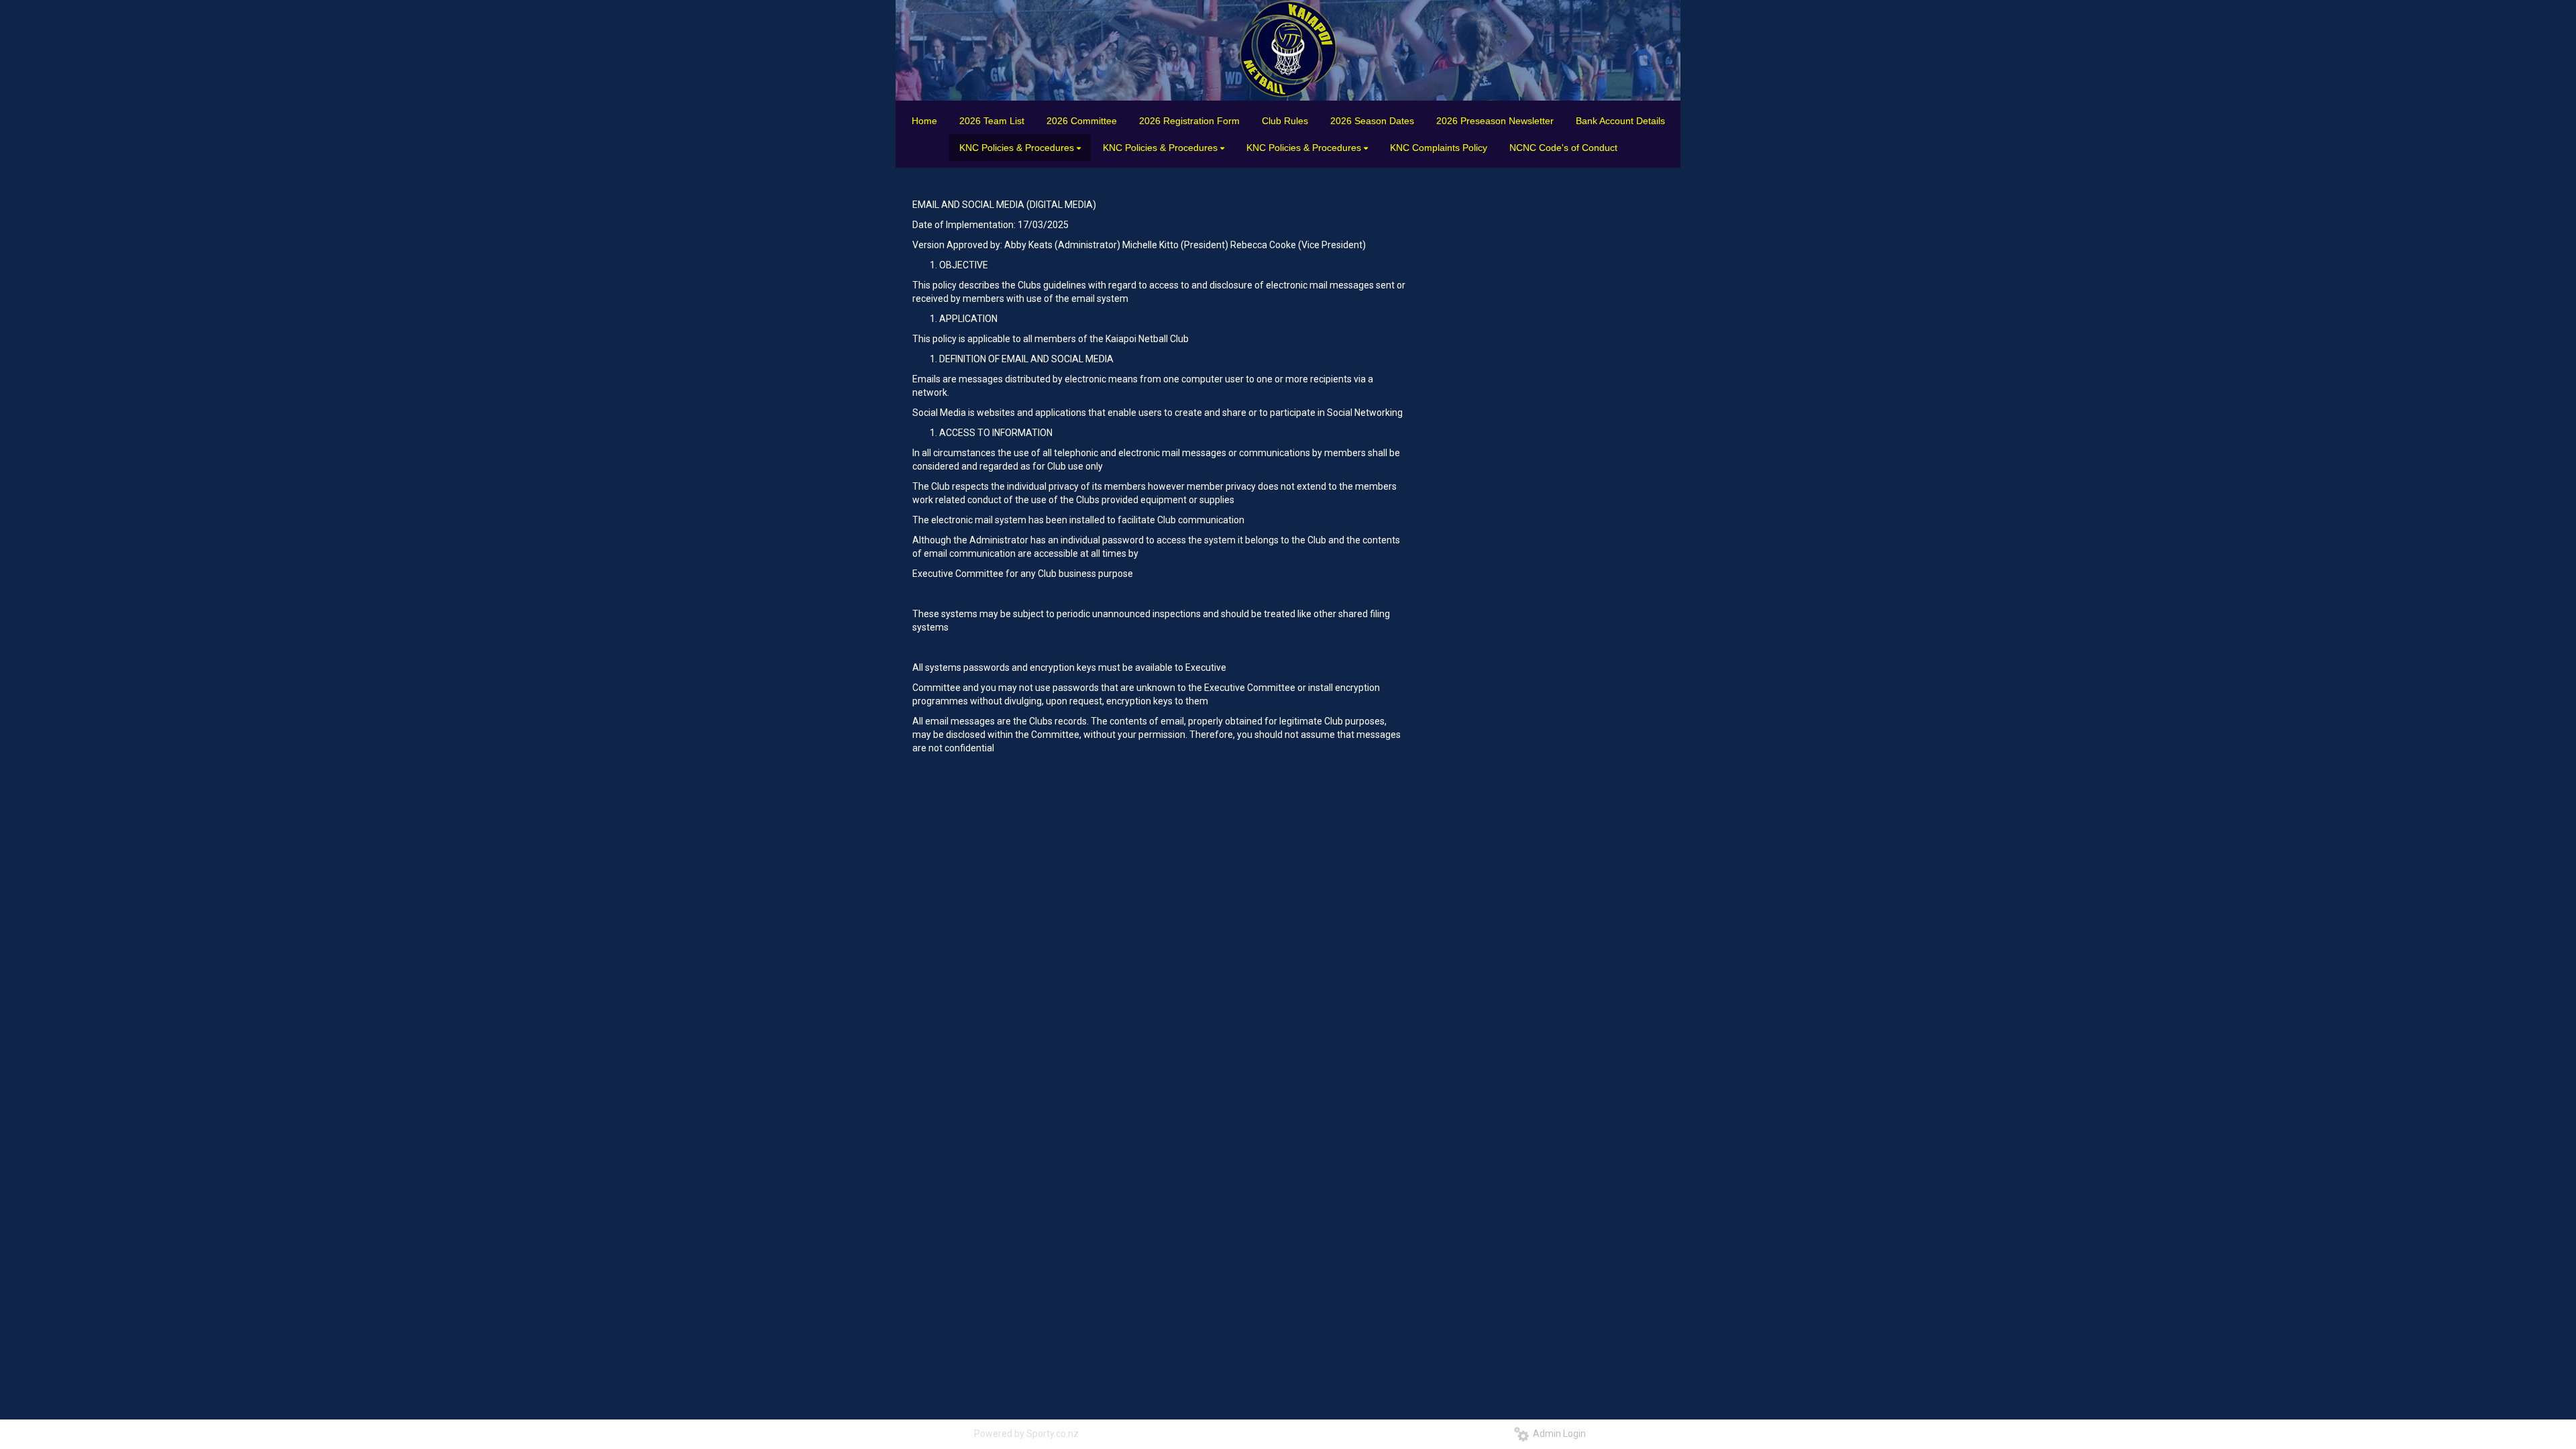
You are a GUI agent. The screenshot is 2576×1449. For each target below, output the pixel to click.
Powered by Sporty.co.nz (1026, 1434)
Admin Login (1557, 1434)
